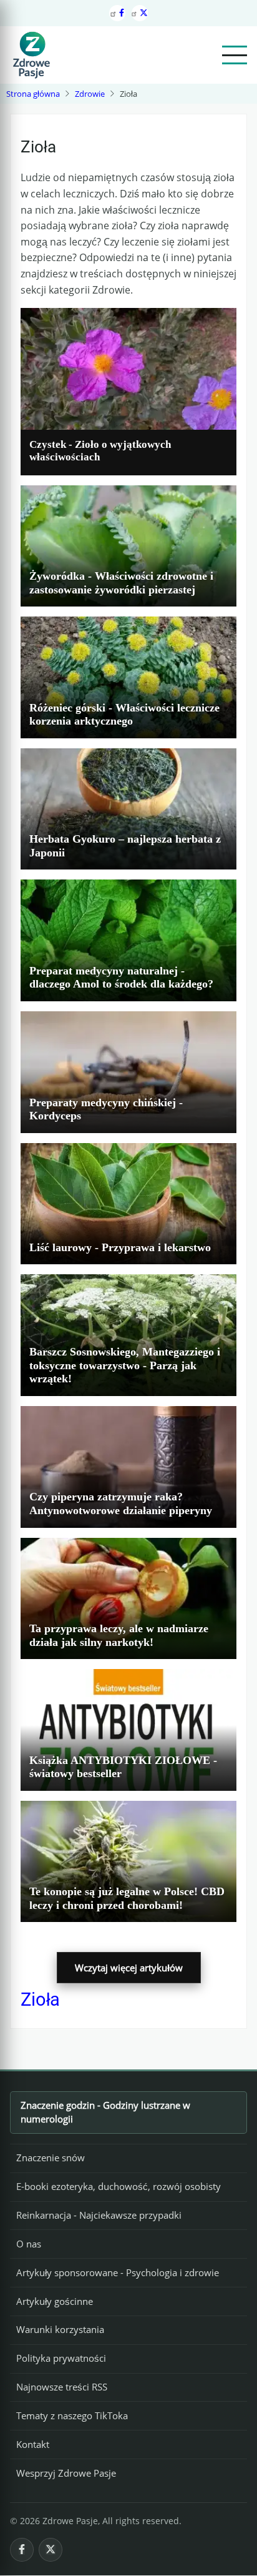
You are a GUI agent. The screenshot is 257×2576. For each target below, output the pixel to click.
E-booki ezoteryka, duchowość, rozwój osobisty (119, 2186)
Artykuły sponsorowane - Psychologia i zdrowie (118, 2272)
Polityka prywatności (61, 2358)
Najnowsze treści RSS (62, 2387)
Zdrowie (90, 94)
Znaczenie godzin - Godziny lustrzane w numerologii (105, 2112)
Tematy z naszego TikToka (72, 2415)
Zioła (40, 1999)
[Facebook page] (117, 13)
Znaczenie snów (51, 2157)
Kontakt (33, 2444)
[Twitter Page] (140, 13)
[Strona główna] (31, 55)
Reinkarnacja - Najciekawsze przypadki (99, 2215)
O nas (29, 2244)
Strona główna (33, 94)
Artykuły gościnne (55, 2301)
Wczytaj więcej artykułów (129, 1968)
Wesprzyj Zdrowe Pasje (66, 2473)
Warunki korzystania (60, 2329)
